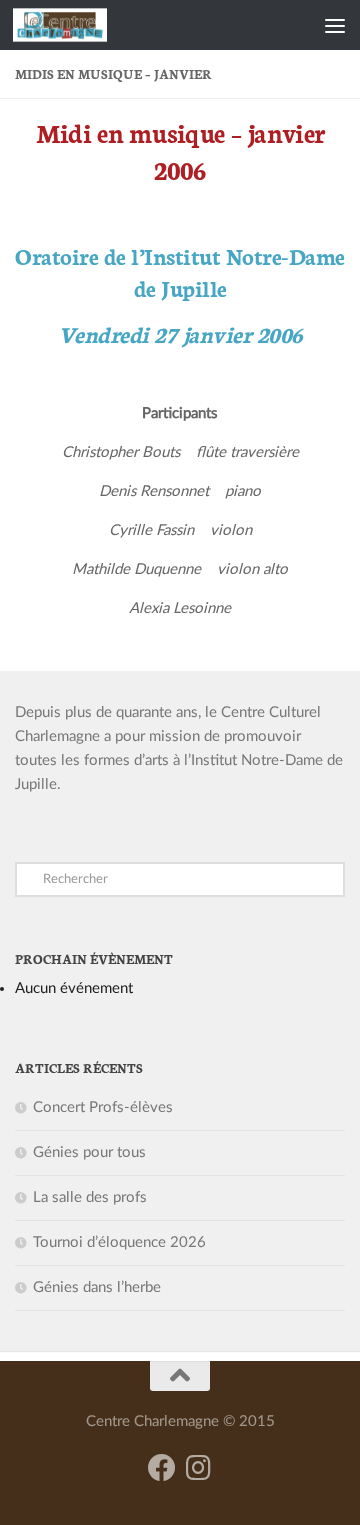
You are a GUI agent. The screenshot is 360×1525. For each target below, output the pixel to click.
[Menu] (335, 25)
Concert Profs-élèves (103, 1107)
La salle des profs (90, 1197)
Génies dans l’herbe (97, 1287)
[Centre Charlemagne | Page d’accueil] (75, 25)
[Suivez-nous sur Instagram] (198, 1468)
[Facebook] (162, 1468)
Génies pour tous (89, 1152)
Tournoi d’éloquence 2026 (119, 1242)
